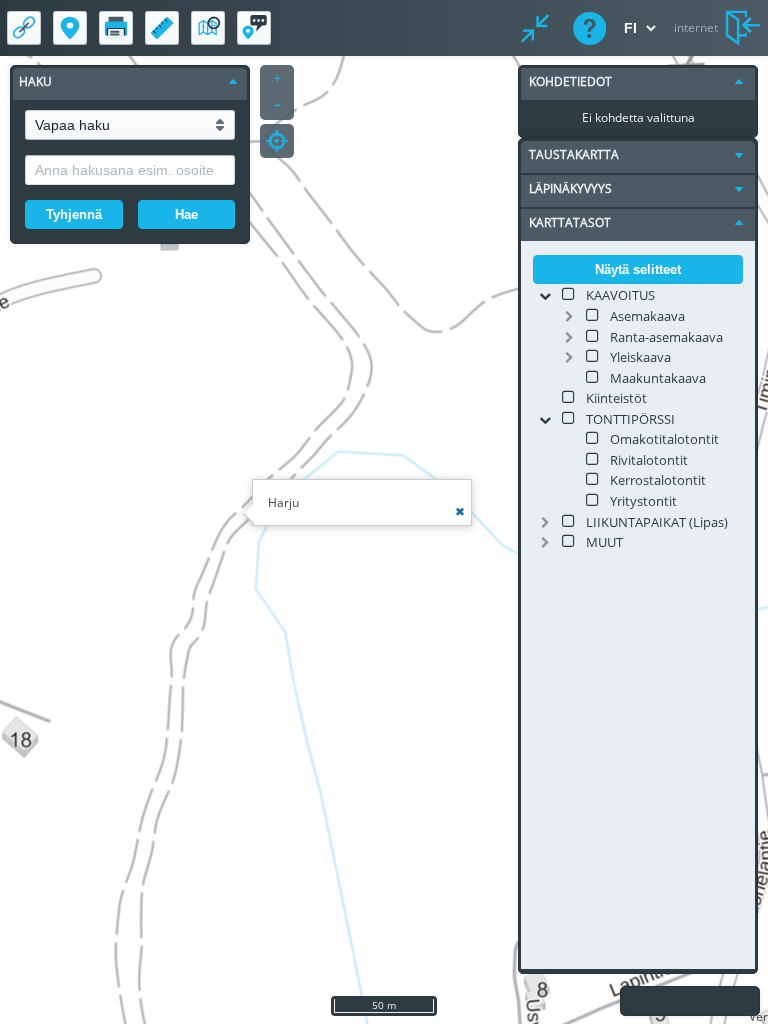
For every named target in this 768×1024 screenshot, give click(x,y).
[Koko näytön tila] (535, 28)
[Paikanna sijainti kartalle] (277, 141)
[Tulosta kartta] (116, 28)
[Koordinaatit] (70, 28)
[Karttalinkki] (24, 28)
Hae (186, 214)
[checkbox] (569, 294)
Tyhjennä (74, 214)
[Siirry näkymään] (208, 28)
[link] (620, 294)
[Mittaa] (162, 28)
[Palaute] (254, 28)
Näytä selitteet (638, 269)
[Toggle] (545, 296)
